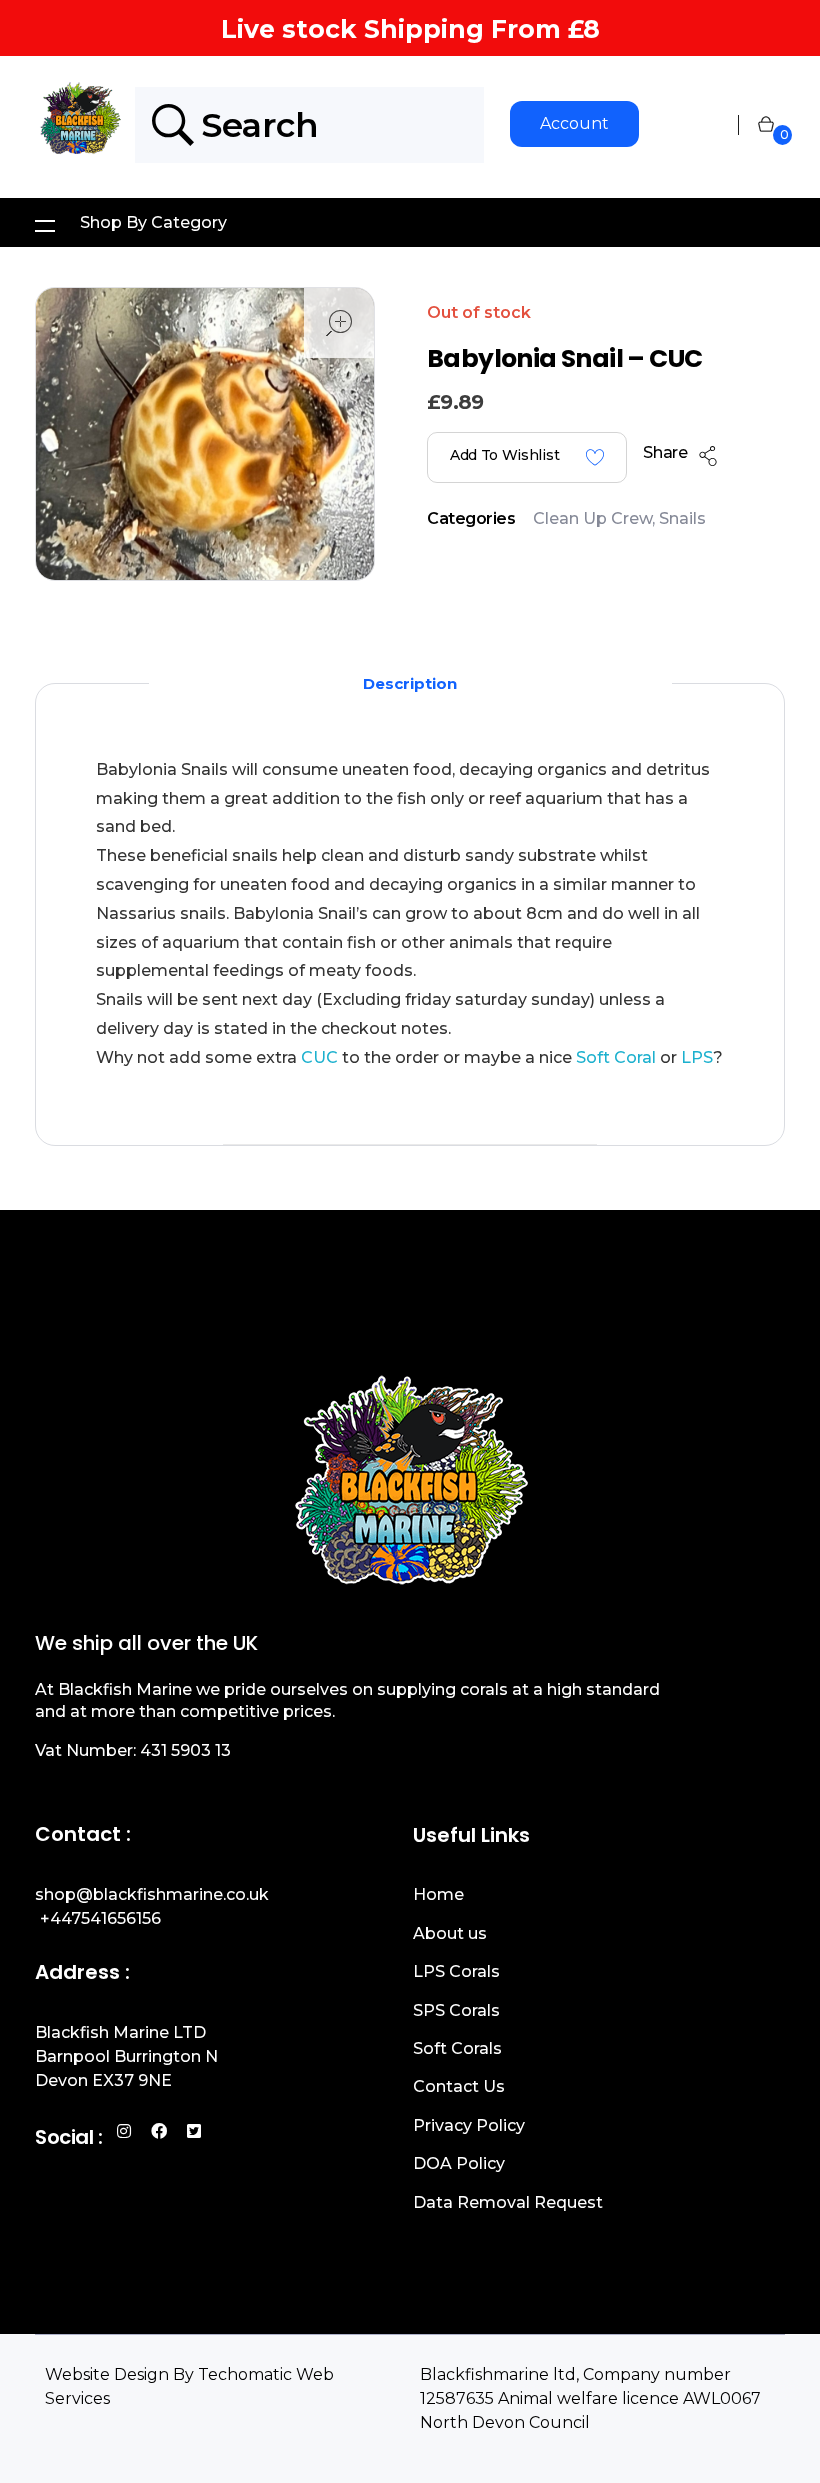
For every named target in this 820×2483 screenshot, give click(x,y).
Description (410, 683)
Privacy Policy (469, 2125)
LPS (695, 1057)
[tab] (410, 683)
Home (438, 1894)
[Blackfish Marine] (85, 121)
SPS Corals (456, 2010)
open (339, 323)
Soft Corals (457, 2048)
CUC (319, 1057)
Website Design (107, 2374)
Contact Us (459, 2086)
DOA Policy (459, 2163)
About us (450, 1933)
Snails (682, 518)
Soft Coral (616, 1057)
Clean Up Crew (592, 518)
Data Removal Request (508, 2202)
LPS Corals (456, 1971)
